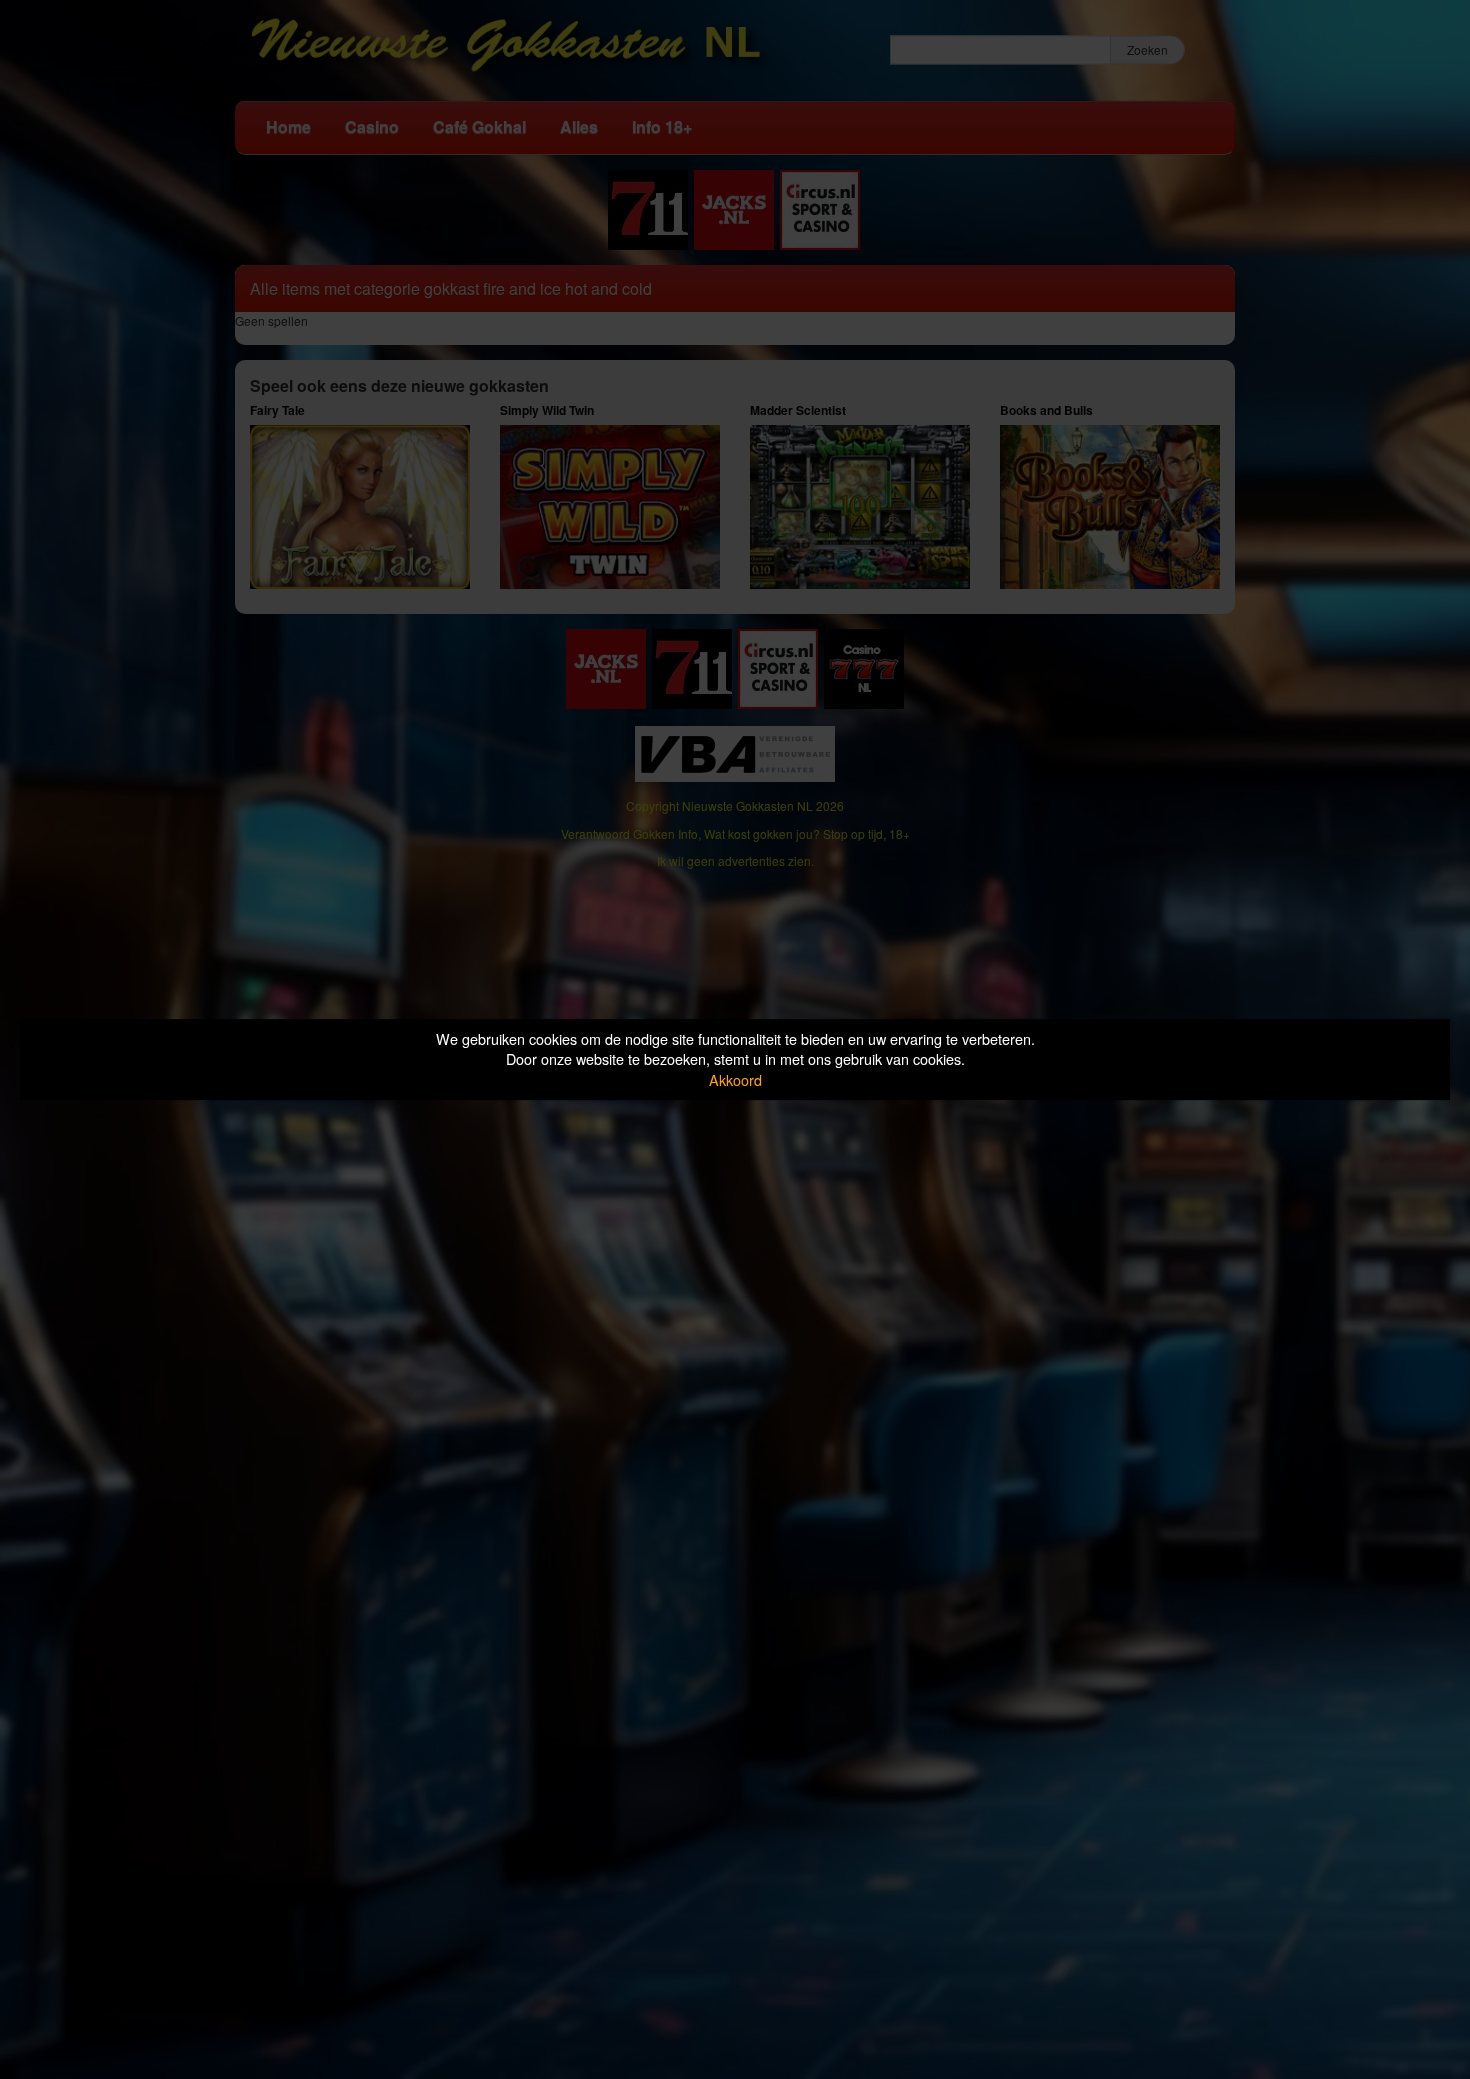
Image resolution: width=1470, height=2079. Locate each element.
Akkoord (735, 1079)
